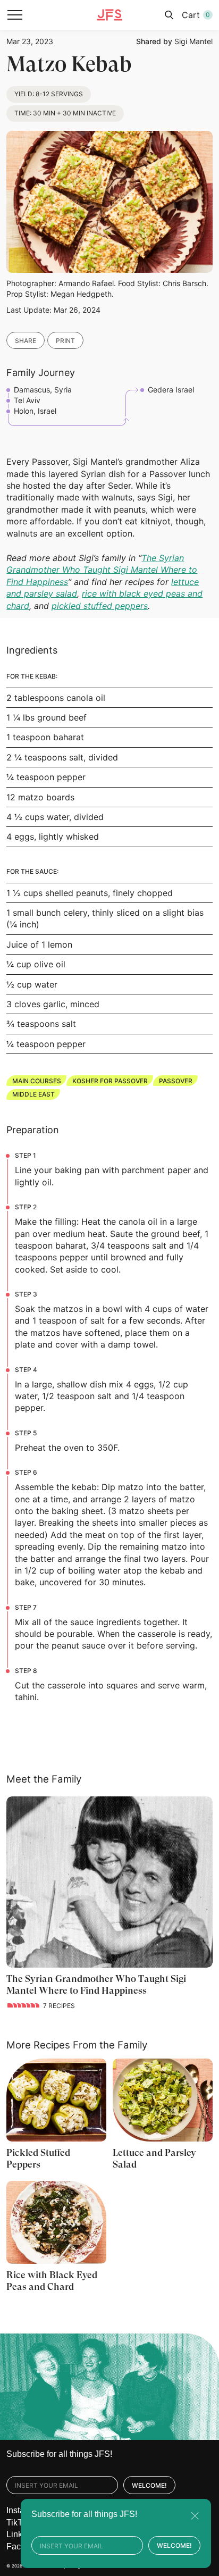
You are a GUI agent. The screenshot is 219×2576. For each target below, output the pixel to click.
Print (65, 341)
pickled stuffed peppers (100, 606)
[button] (15, 15)
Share (26, 341)
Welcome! (149, 2485)
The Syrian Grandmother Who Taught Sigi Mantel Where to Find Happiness (102, 570)
